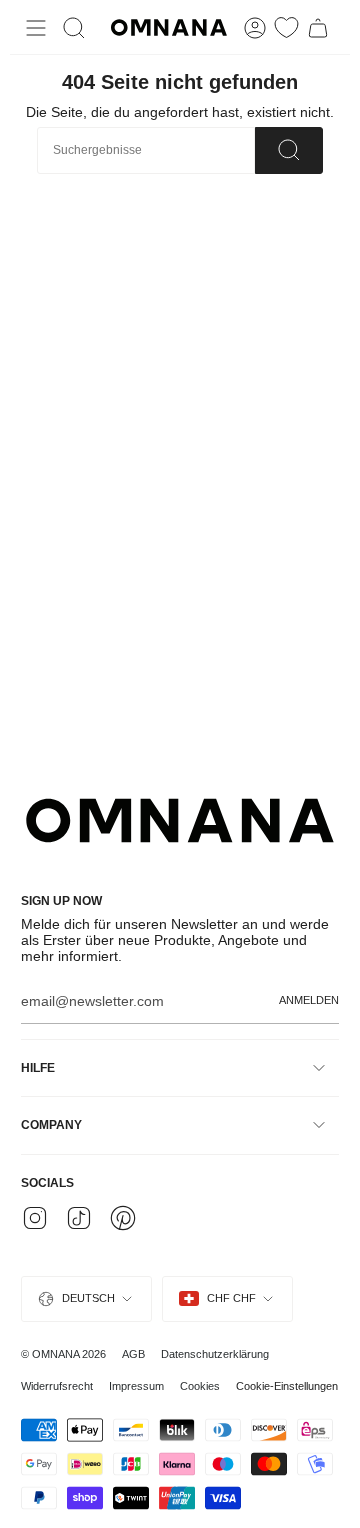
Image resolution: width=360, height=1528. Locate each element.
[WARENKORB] (318, 28)
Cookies (200, 1386)
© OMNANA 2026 (63, 1354)
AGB (133, 1354)
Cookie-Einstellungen (287, 1386)
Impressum (136, 1386)
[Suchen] (289, 150)
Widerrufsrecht (57, 1386)
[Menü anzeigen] (36, 28)
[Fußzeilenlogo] (180, 820)
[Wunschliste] (286, 28)
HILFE (38, 1068)
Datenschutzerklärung (215, 1354)
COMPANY (51, 1125)
